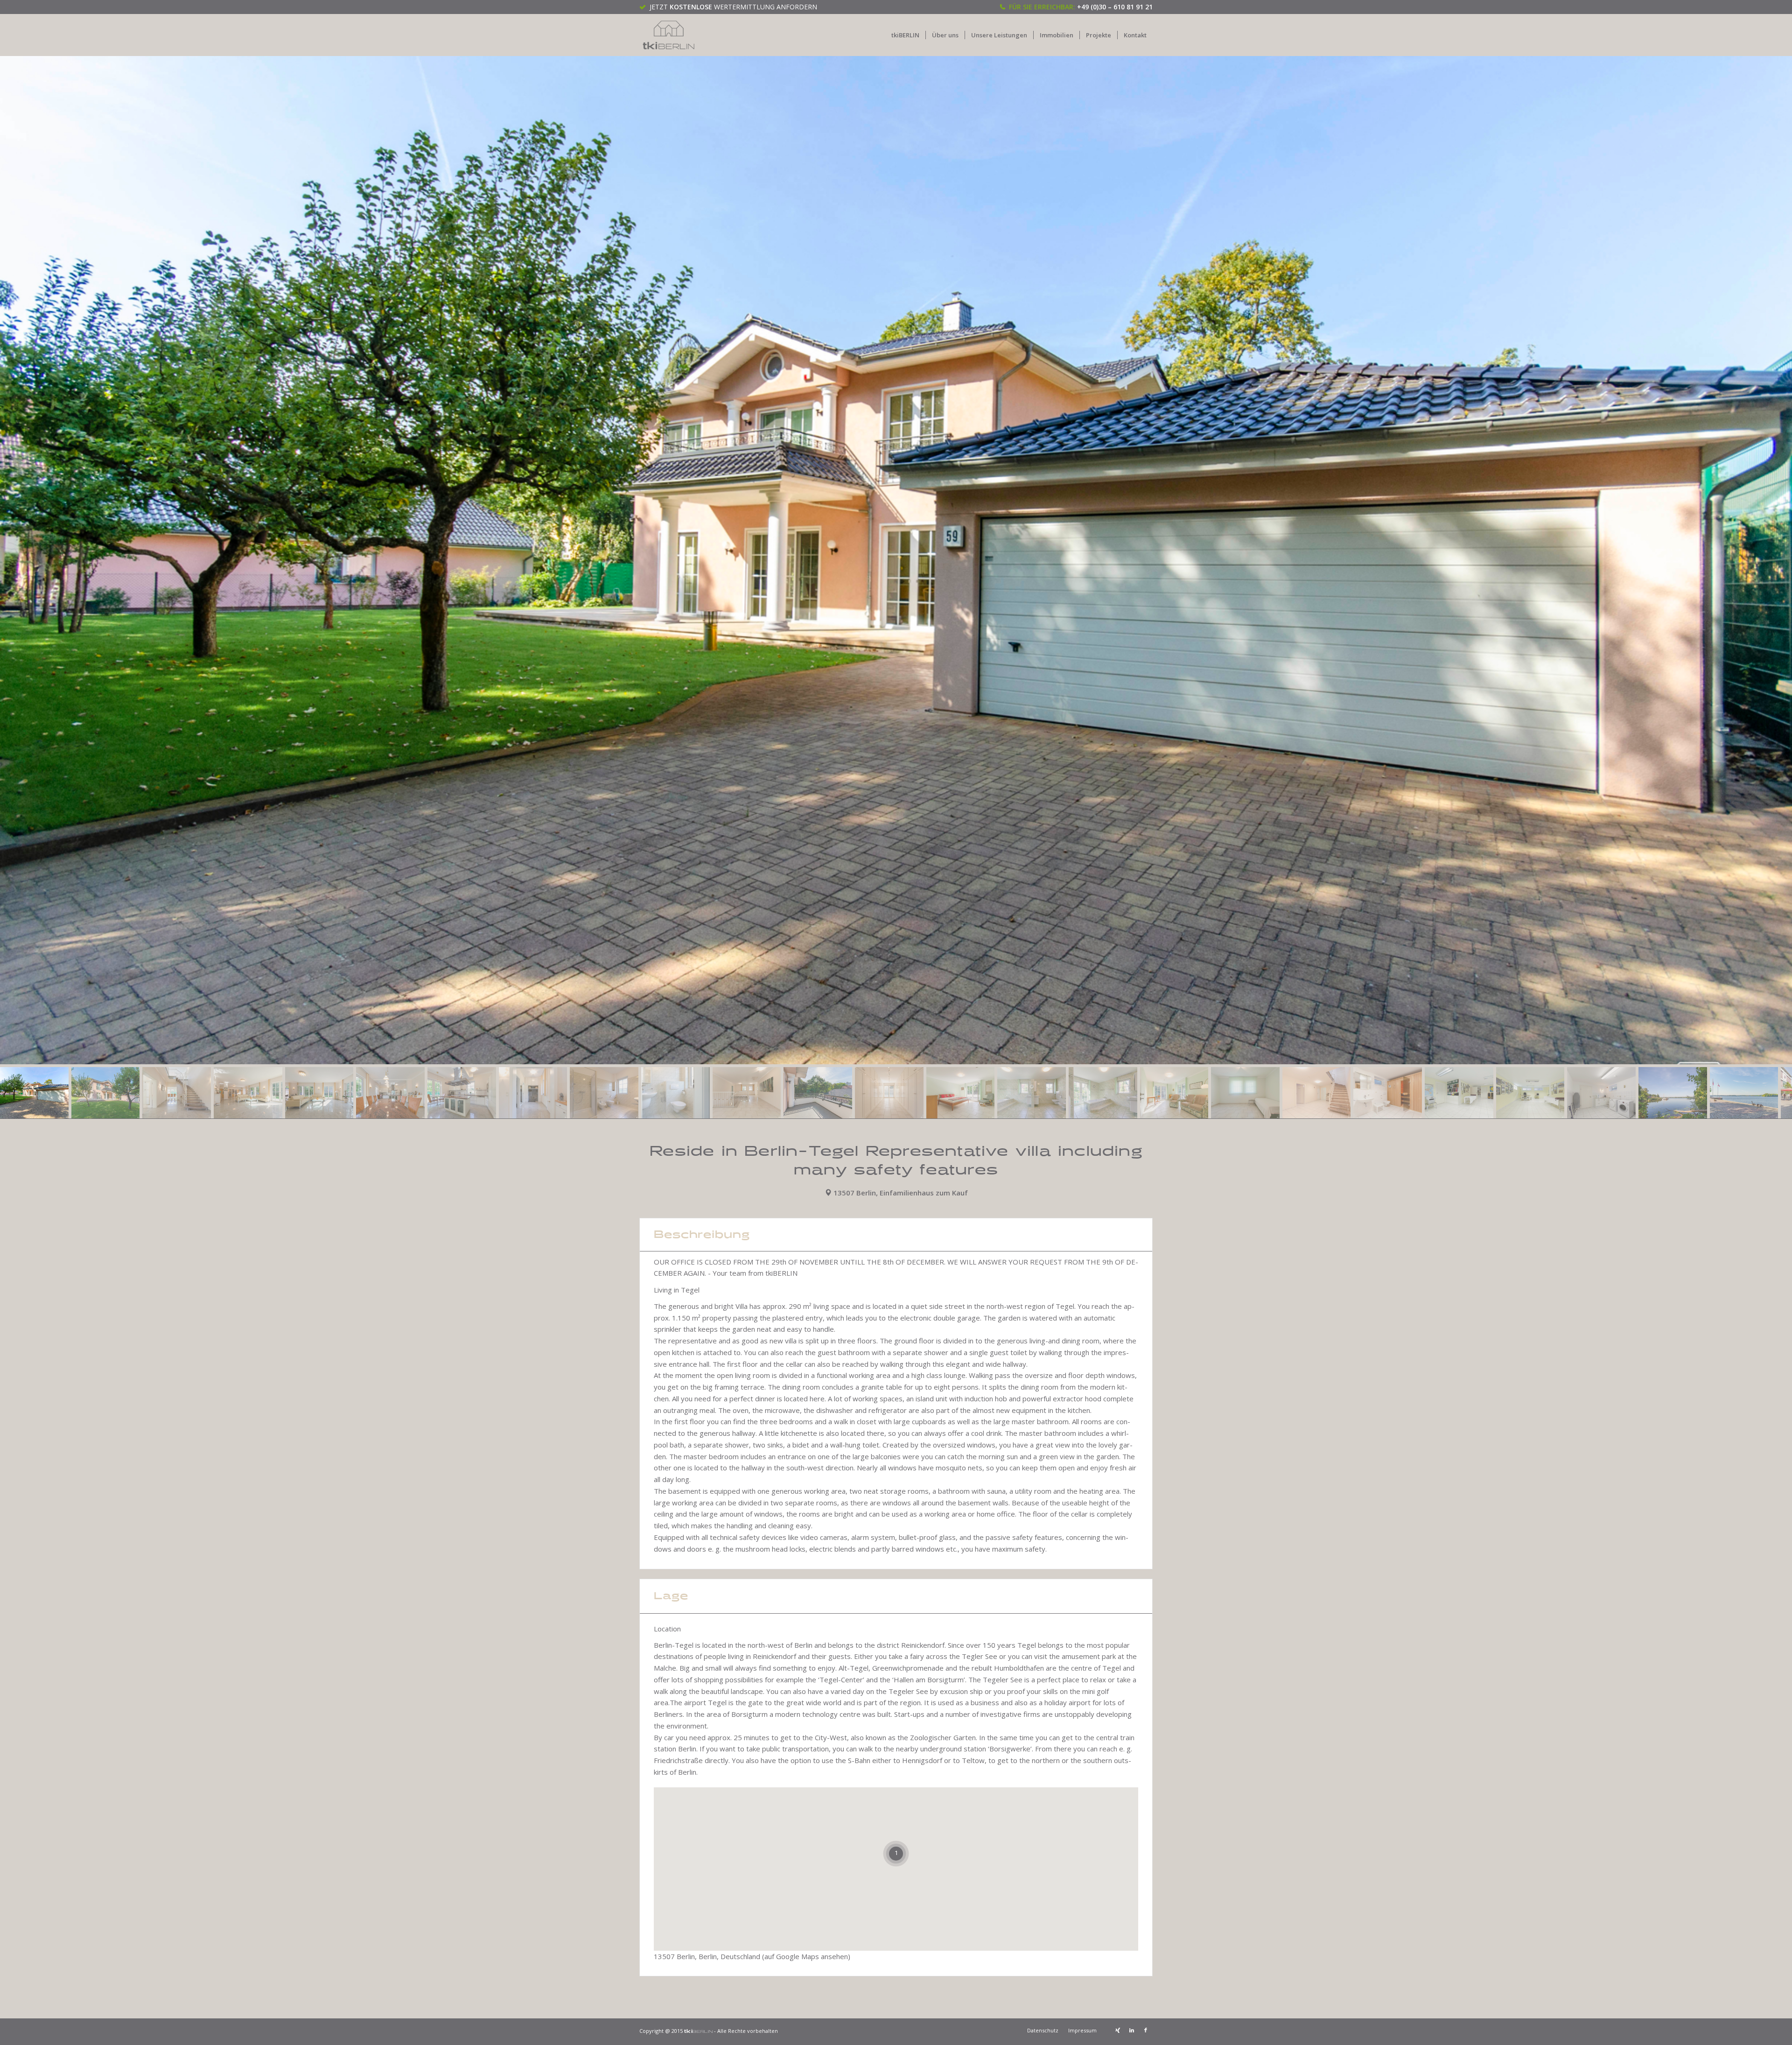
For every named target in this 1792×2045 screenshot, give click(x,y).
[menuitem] (905, 35)
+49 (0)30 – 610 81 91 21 (1115, 7)
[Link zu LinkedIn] (1132, 2030)
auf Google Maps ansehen (806, 1956)
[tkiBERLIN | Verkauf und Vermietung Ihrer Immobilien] (669, 35)
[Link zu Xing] (1118, 2030)
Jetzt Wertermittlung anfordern (733, 7)
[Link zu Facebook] (1146, 2030)
